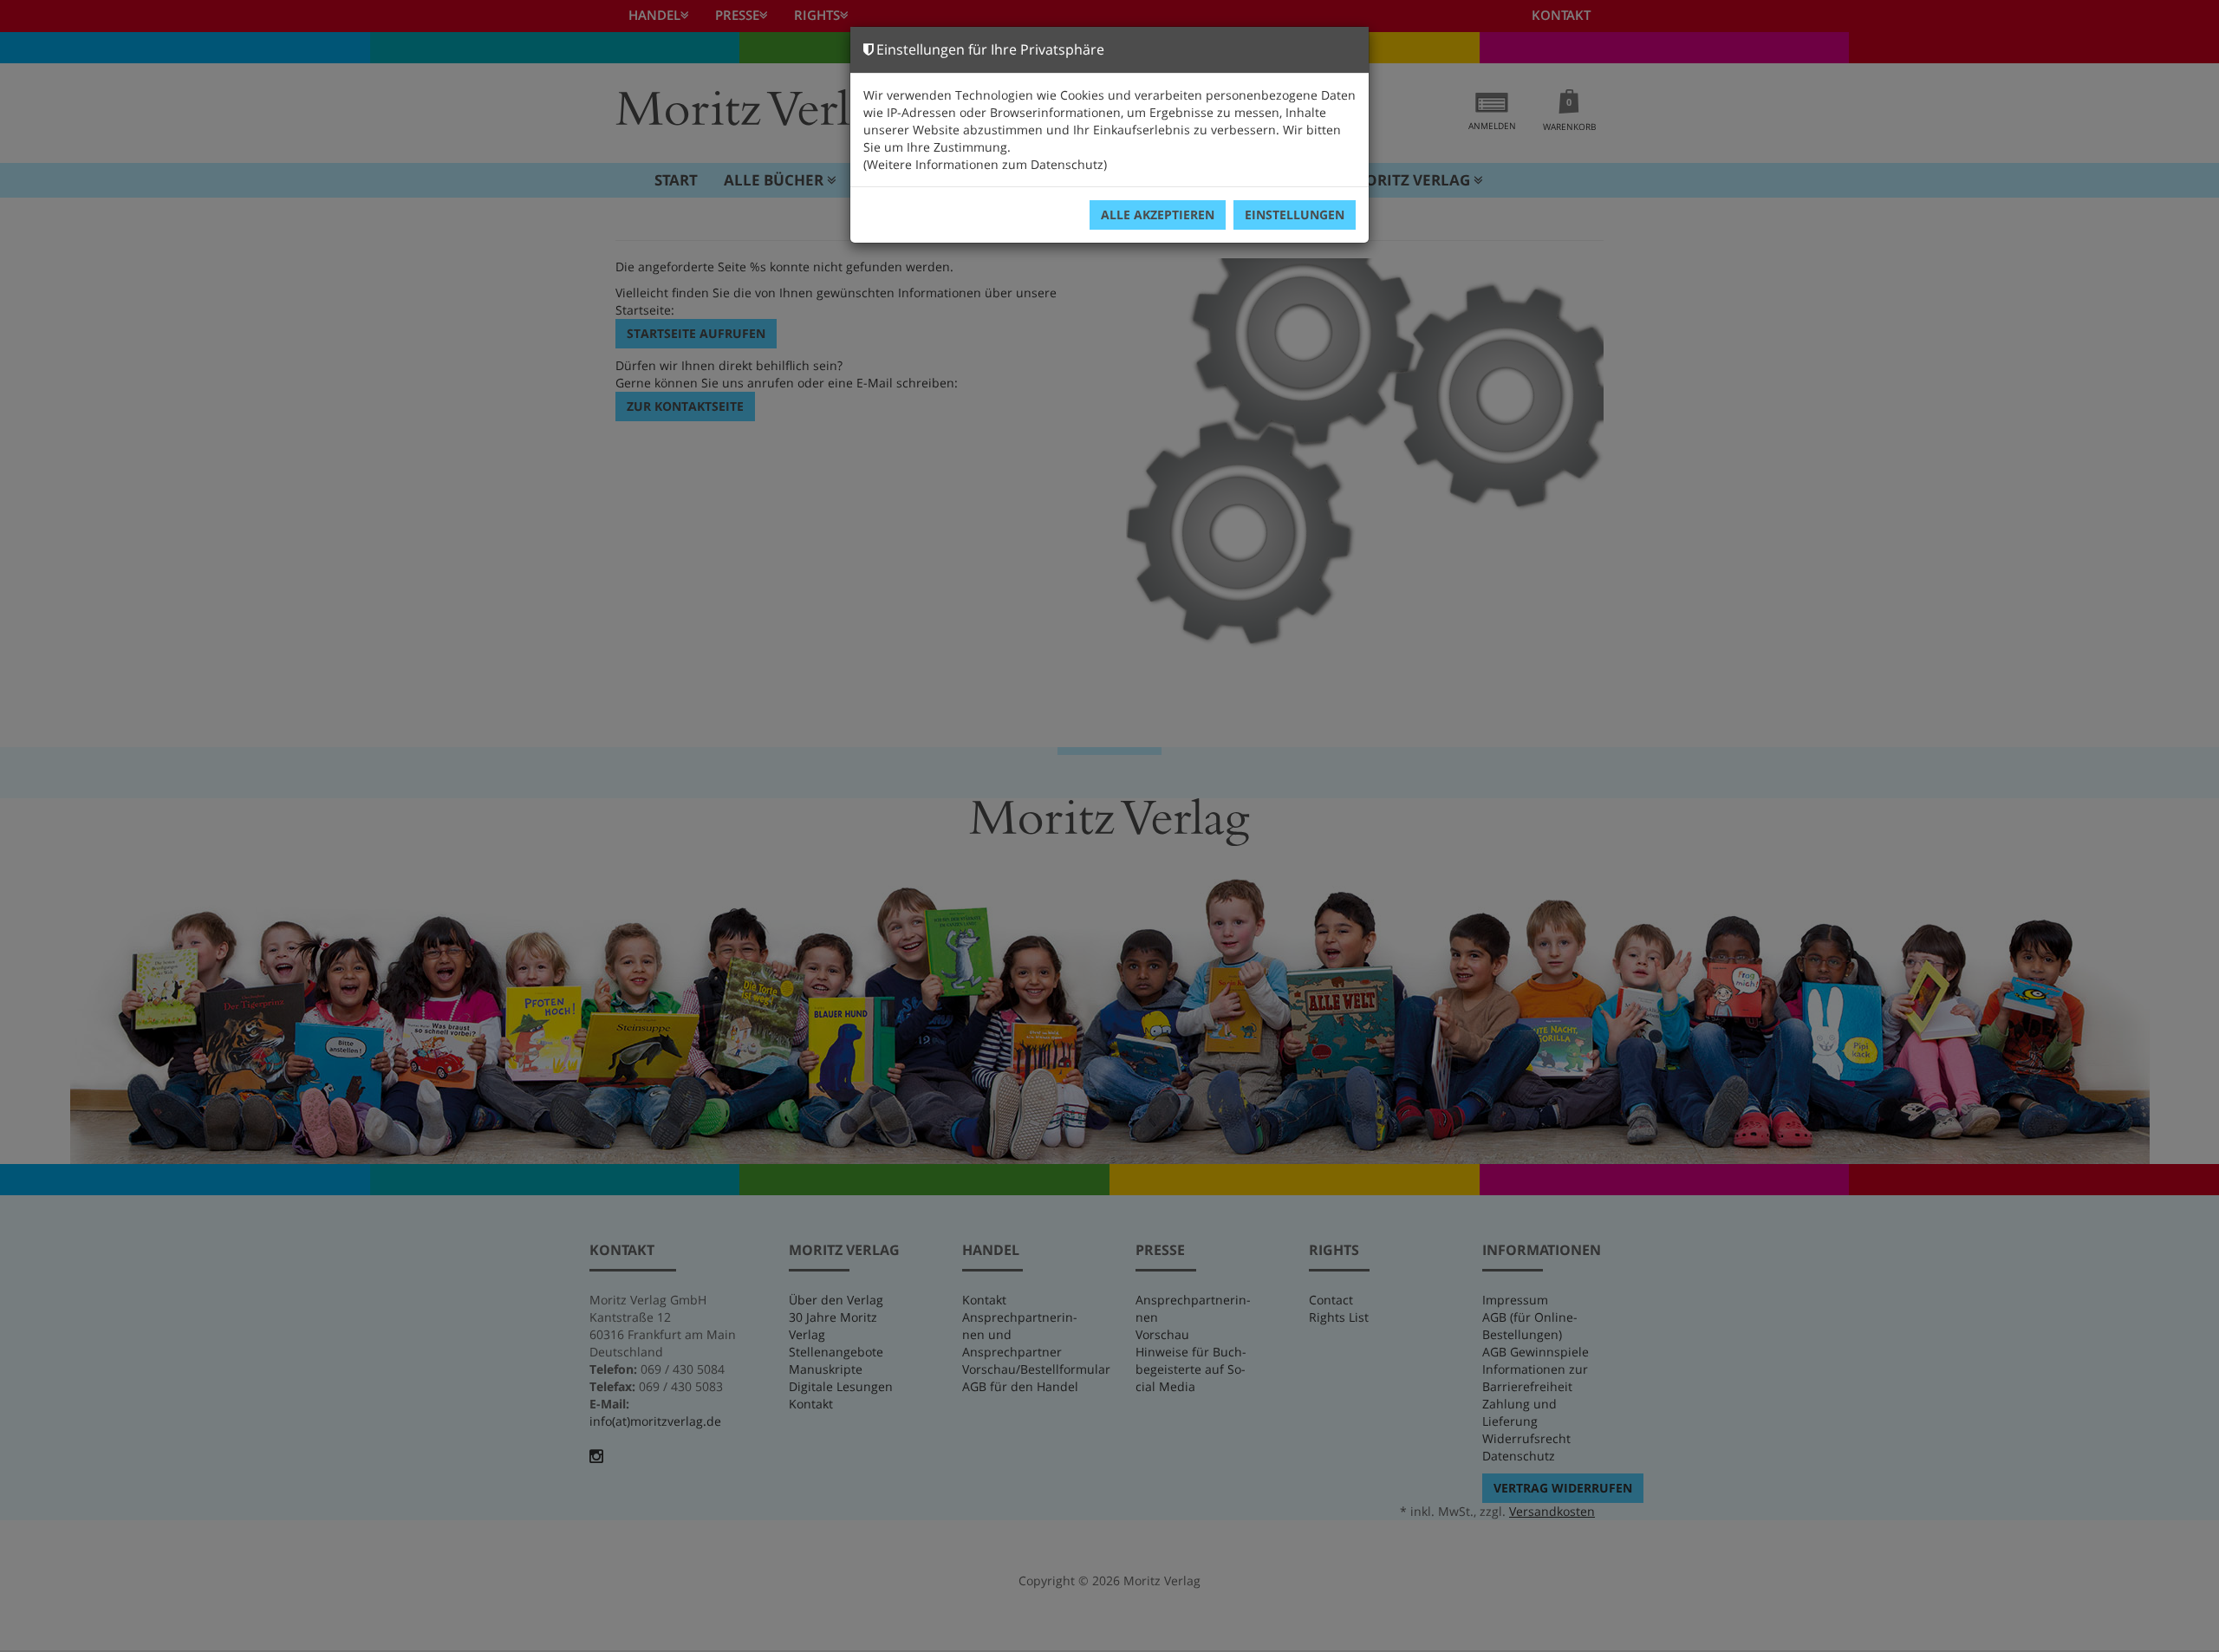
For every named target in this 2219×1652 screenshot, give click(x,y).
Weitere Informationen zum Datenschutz (985, 164)
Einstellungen (1295, 215)
